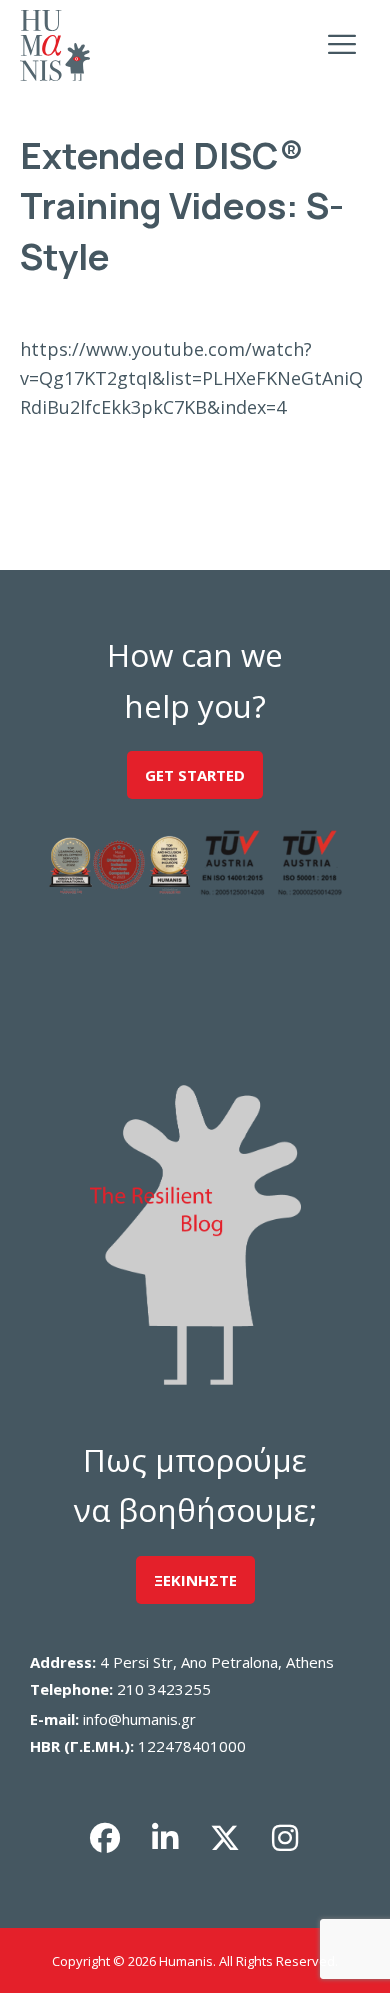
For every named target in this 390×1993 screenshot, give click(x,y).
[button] (105, 1838)
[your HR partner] (55, 45)
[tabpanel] (195, 378)
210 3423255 (164, 1689)
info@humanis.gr (139, 1719)
